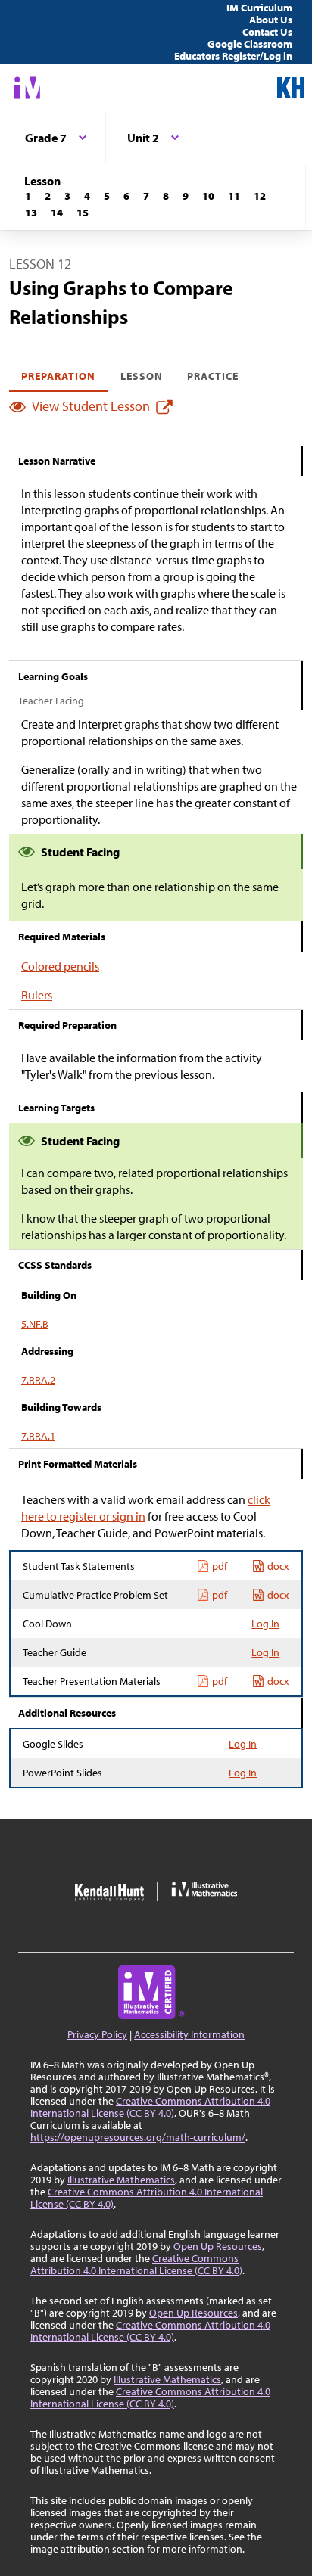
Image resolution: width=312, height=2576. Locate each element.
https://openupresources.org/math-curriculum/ (138, 2137)
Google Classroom (250, 44)
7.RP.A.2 (38, 1380)
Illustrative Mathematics (121, 2180)
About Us (271, 20)
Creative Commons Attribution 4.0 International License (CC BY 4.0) (150, 2107)
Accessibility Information (189, 2034)
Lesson (142, 376)
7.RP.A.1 (38, 1436)
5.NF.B (35, 1324)
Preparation (59, 376)
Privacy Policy (97, 2034)
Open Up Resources (218, 2246)
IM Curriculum (259, 8)
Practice (213, 376)
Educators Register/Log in (233, 56)
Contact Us (267, 32)
